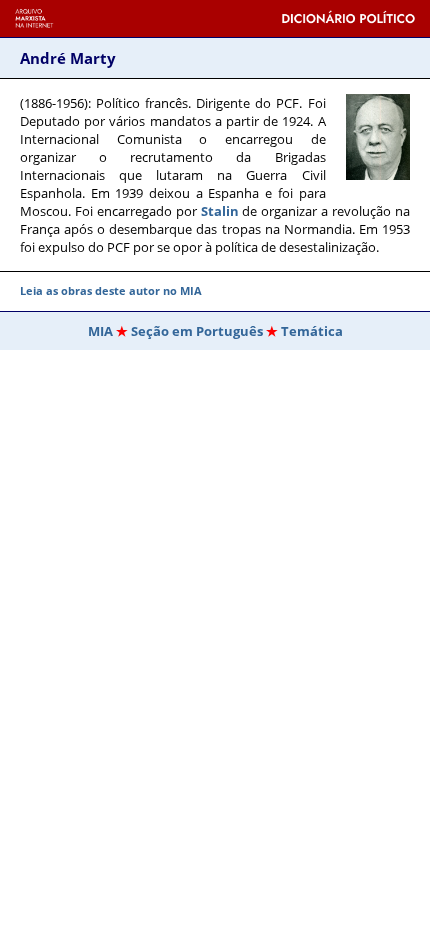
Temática (312, 331)
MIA (100, 331)
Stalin (220, 211)
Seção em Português (197, 331)
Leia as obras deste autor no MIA (111, 291)
